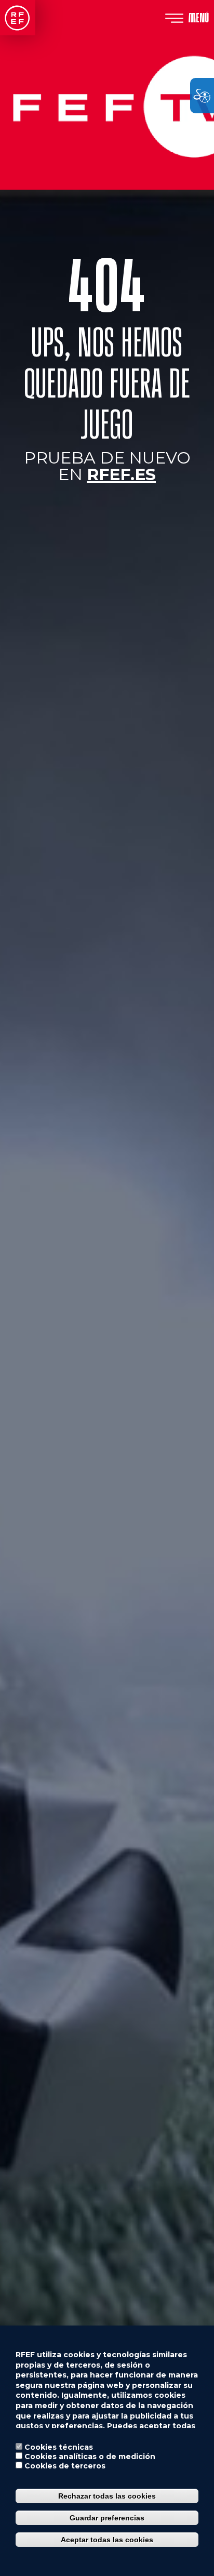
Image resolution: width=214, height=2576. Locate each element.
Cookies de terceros (65, 2466)
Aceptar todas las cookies (107, 2540)
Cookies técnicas (59, 2447)
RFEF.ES (121, 474)
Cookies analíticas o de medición (90, 2456)
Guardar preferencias (107, 2518)
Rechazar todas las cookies (107, 2496)
